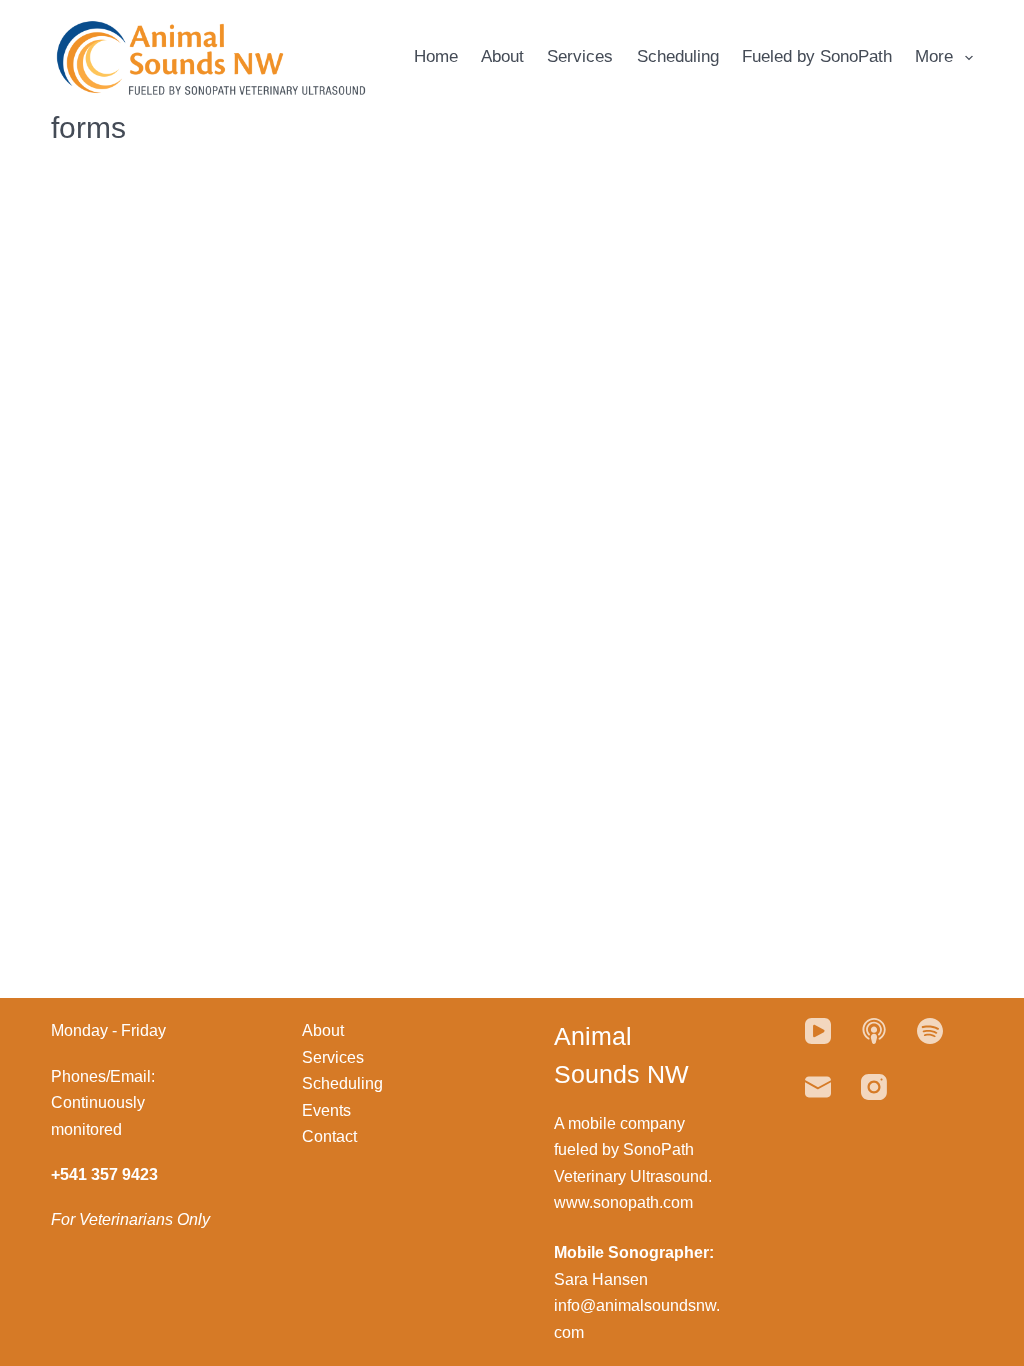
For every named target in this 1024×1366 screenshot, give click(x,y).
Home (436, 56)
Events (326, 1110)
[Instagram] (874, 1087)
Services (580, 56)
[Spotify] (930, 1031)
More (934, 56)
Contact (329, 1136)
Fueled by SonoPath (817, 56)
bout (328, 1030)
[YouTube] (818, 1031)
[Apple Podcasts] (874, 1031)
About (502, 56)
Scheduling (678, 56)
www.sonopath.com (623, 1202)
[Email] (818, 1087)
